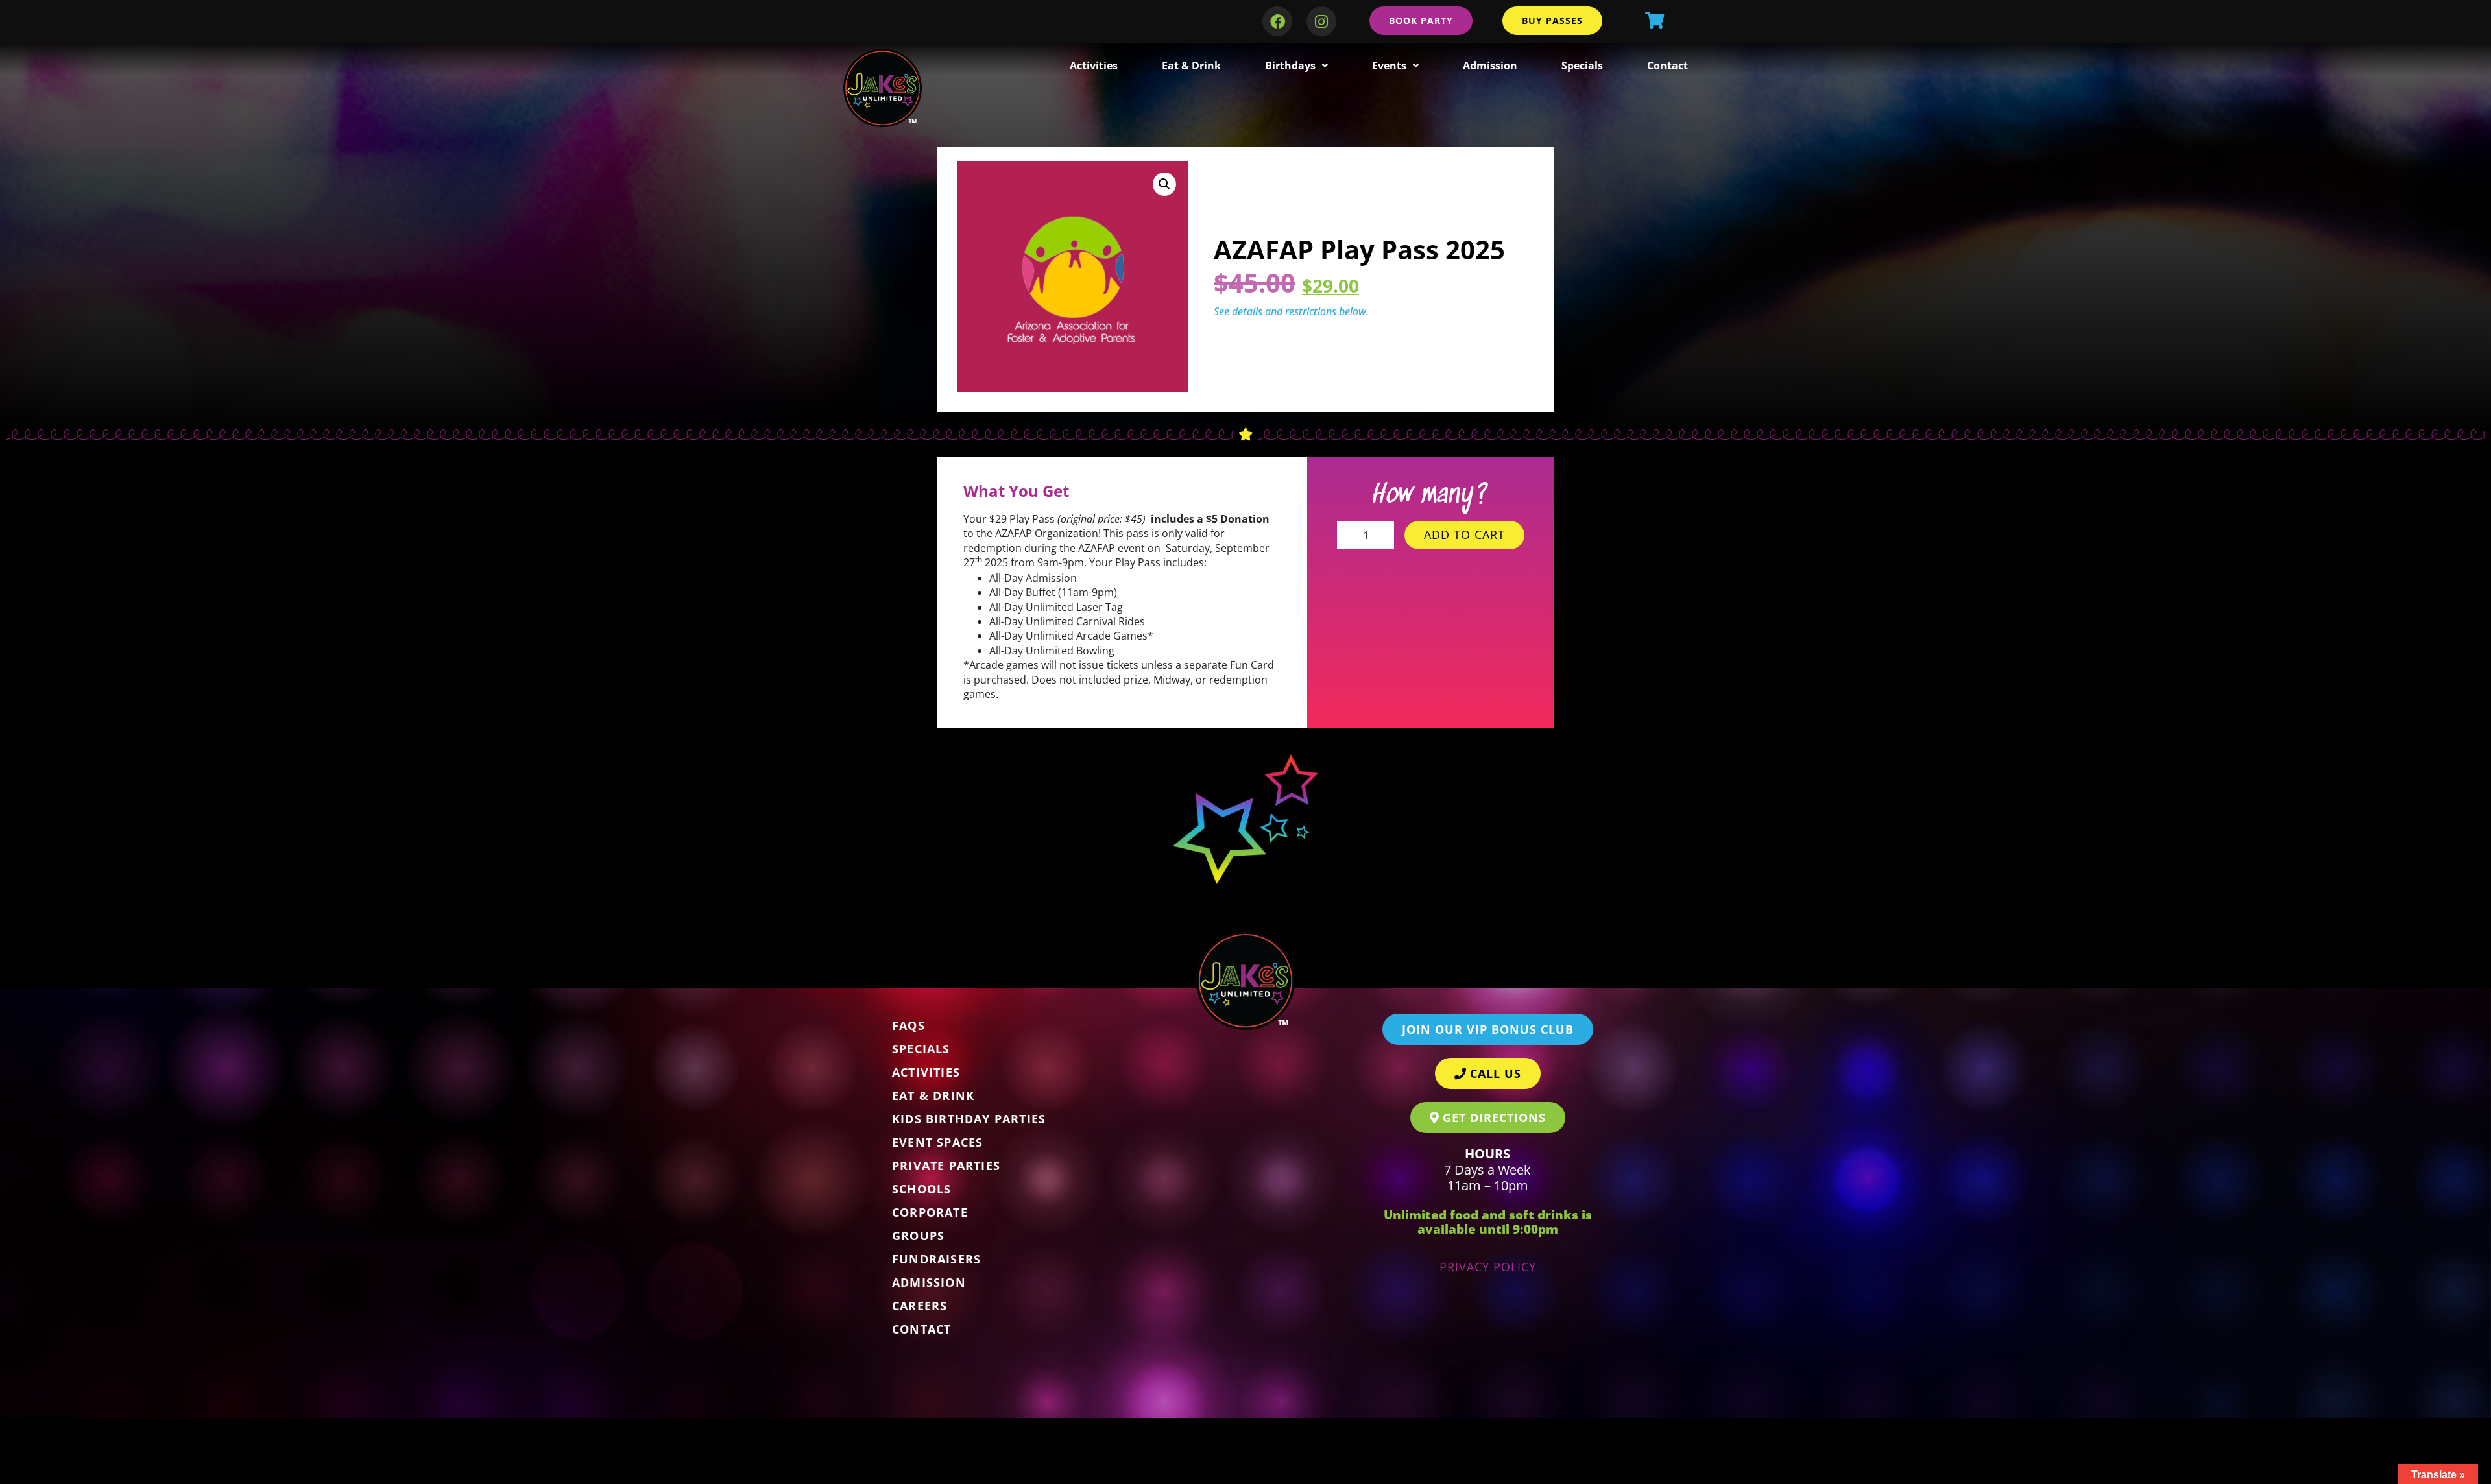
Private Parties (946, 1166)
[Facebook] (1277, 21)
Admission (1490, 66)
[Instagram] (1321, 21)
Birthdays (1290, 66)
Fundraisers (936, 1259)
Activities (1094, 66)
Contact (1667, 66)
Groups (918, 1236)
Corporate (930, 1212)
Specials (1582, 66)
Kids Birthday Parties (969, 1119)
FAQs (909, 1025)
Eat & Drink (1191, 66)
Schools (921, 1189)
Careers (920, 1306)
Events (1389, 66)
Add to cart (1464, 534)
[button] (1164, 184)
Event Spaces (937, 1142)
